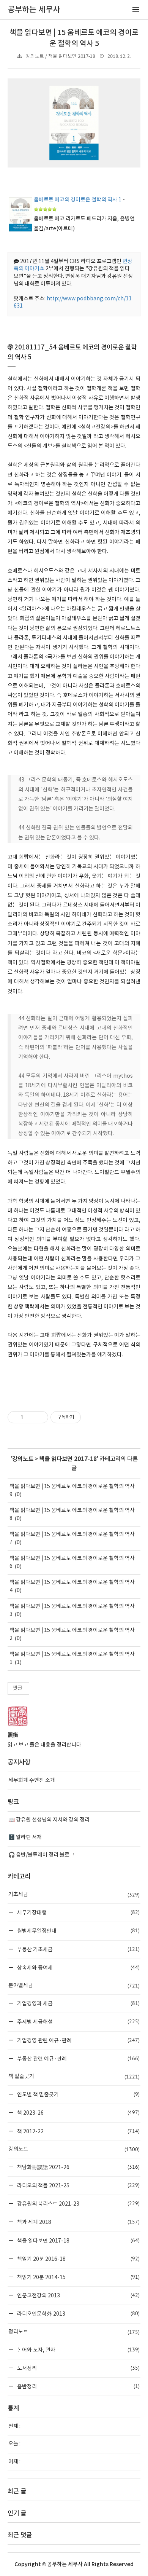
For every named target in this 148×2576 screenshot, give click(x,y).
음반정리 (78, 2386)
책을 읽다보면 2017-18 (68, 1459)
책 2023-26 (78, 2113)
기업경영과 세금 (78, 2003)
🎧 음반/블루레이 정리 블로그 (41, 1855)
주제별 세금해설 (78, 2022)
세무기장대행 (78, 1912)
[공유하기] (30, 1417)
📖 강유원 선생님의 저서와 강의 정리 (49, 1820)
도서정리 (78, 2368)
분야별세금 (74, 1986)
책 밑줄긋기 (74, 2077)
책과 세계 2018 (78, 2222)
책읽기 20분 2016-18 (78, 2259)
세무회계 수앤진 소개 (32, 1780)
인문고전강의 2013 (78, 2295)
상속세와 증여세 (78, 1967)
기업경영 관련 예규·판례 (78, 2040)
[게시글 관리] (40, 1417)
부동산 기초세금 (78, 1949)
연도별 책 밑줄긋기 (78, 2094)
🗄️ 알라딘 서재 (25, 1837)
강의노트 (23, 1459)
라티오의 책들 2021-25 (78, 2185)
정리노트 (74, 2332)
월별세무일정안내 (78, 1931)
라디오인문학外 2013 (78, 2314)
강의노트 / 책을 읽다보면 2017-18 (61, 57)
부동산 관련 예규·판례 (78, 2058)
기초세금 (74, 1895)
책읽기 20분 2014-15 (78, 2277)
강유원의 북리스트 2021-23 (78, 2204)
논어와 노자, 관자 (78, 2350)
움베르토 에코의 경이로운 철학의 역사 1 (78, 200)
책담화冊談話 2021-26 (78, 2167)
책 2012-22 (78, 2131)
